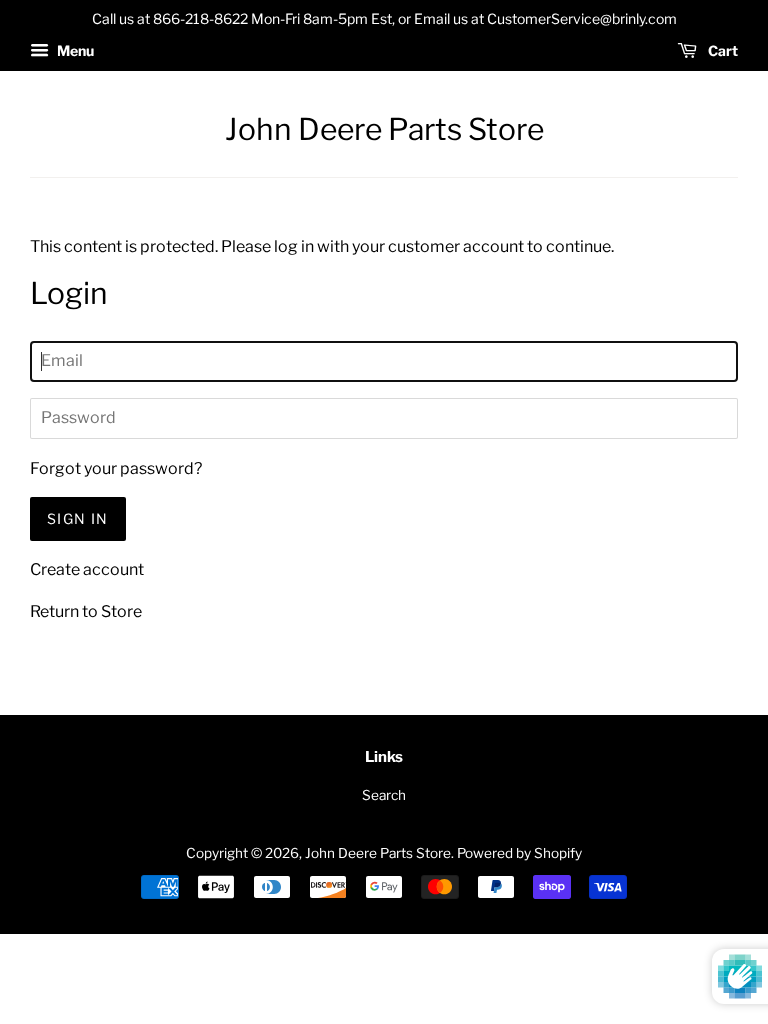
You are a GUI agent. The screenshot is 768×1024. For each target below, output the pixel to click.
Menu (74, 50)
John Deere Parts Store (384, 129)
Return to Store (86, 611)
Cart (721, 50)
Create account (87, 569)
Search (384, 795)
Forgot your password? (116, 468)
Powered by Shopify (519, 853)
